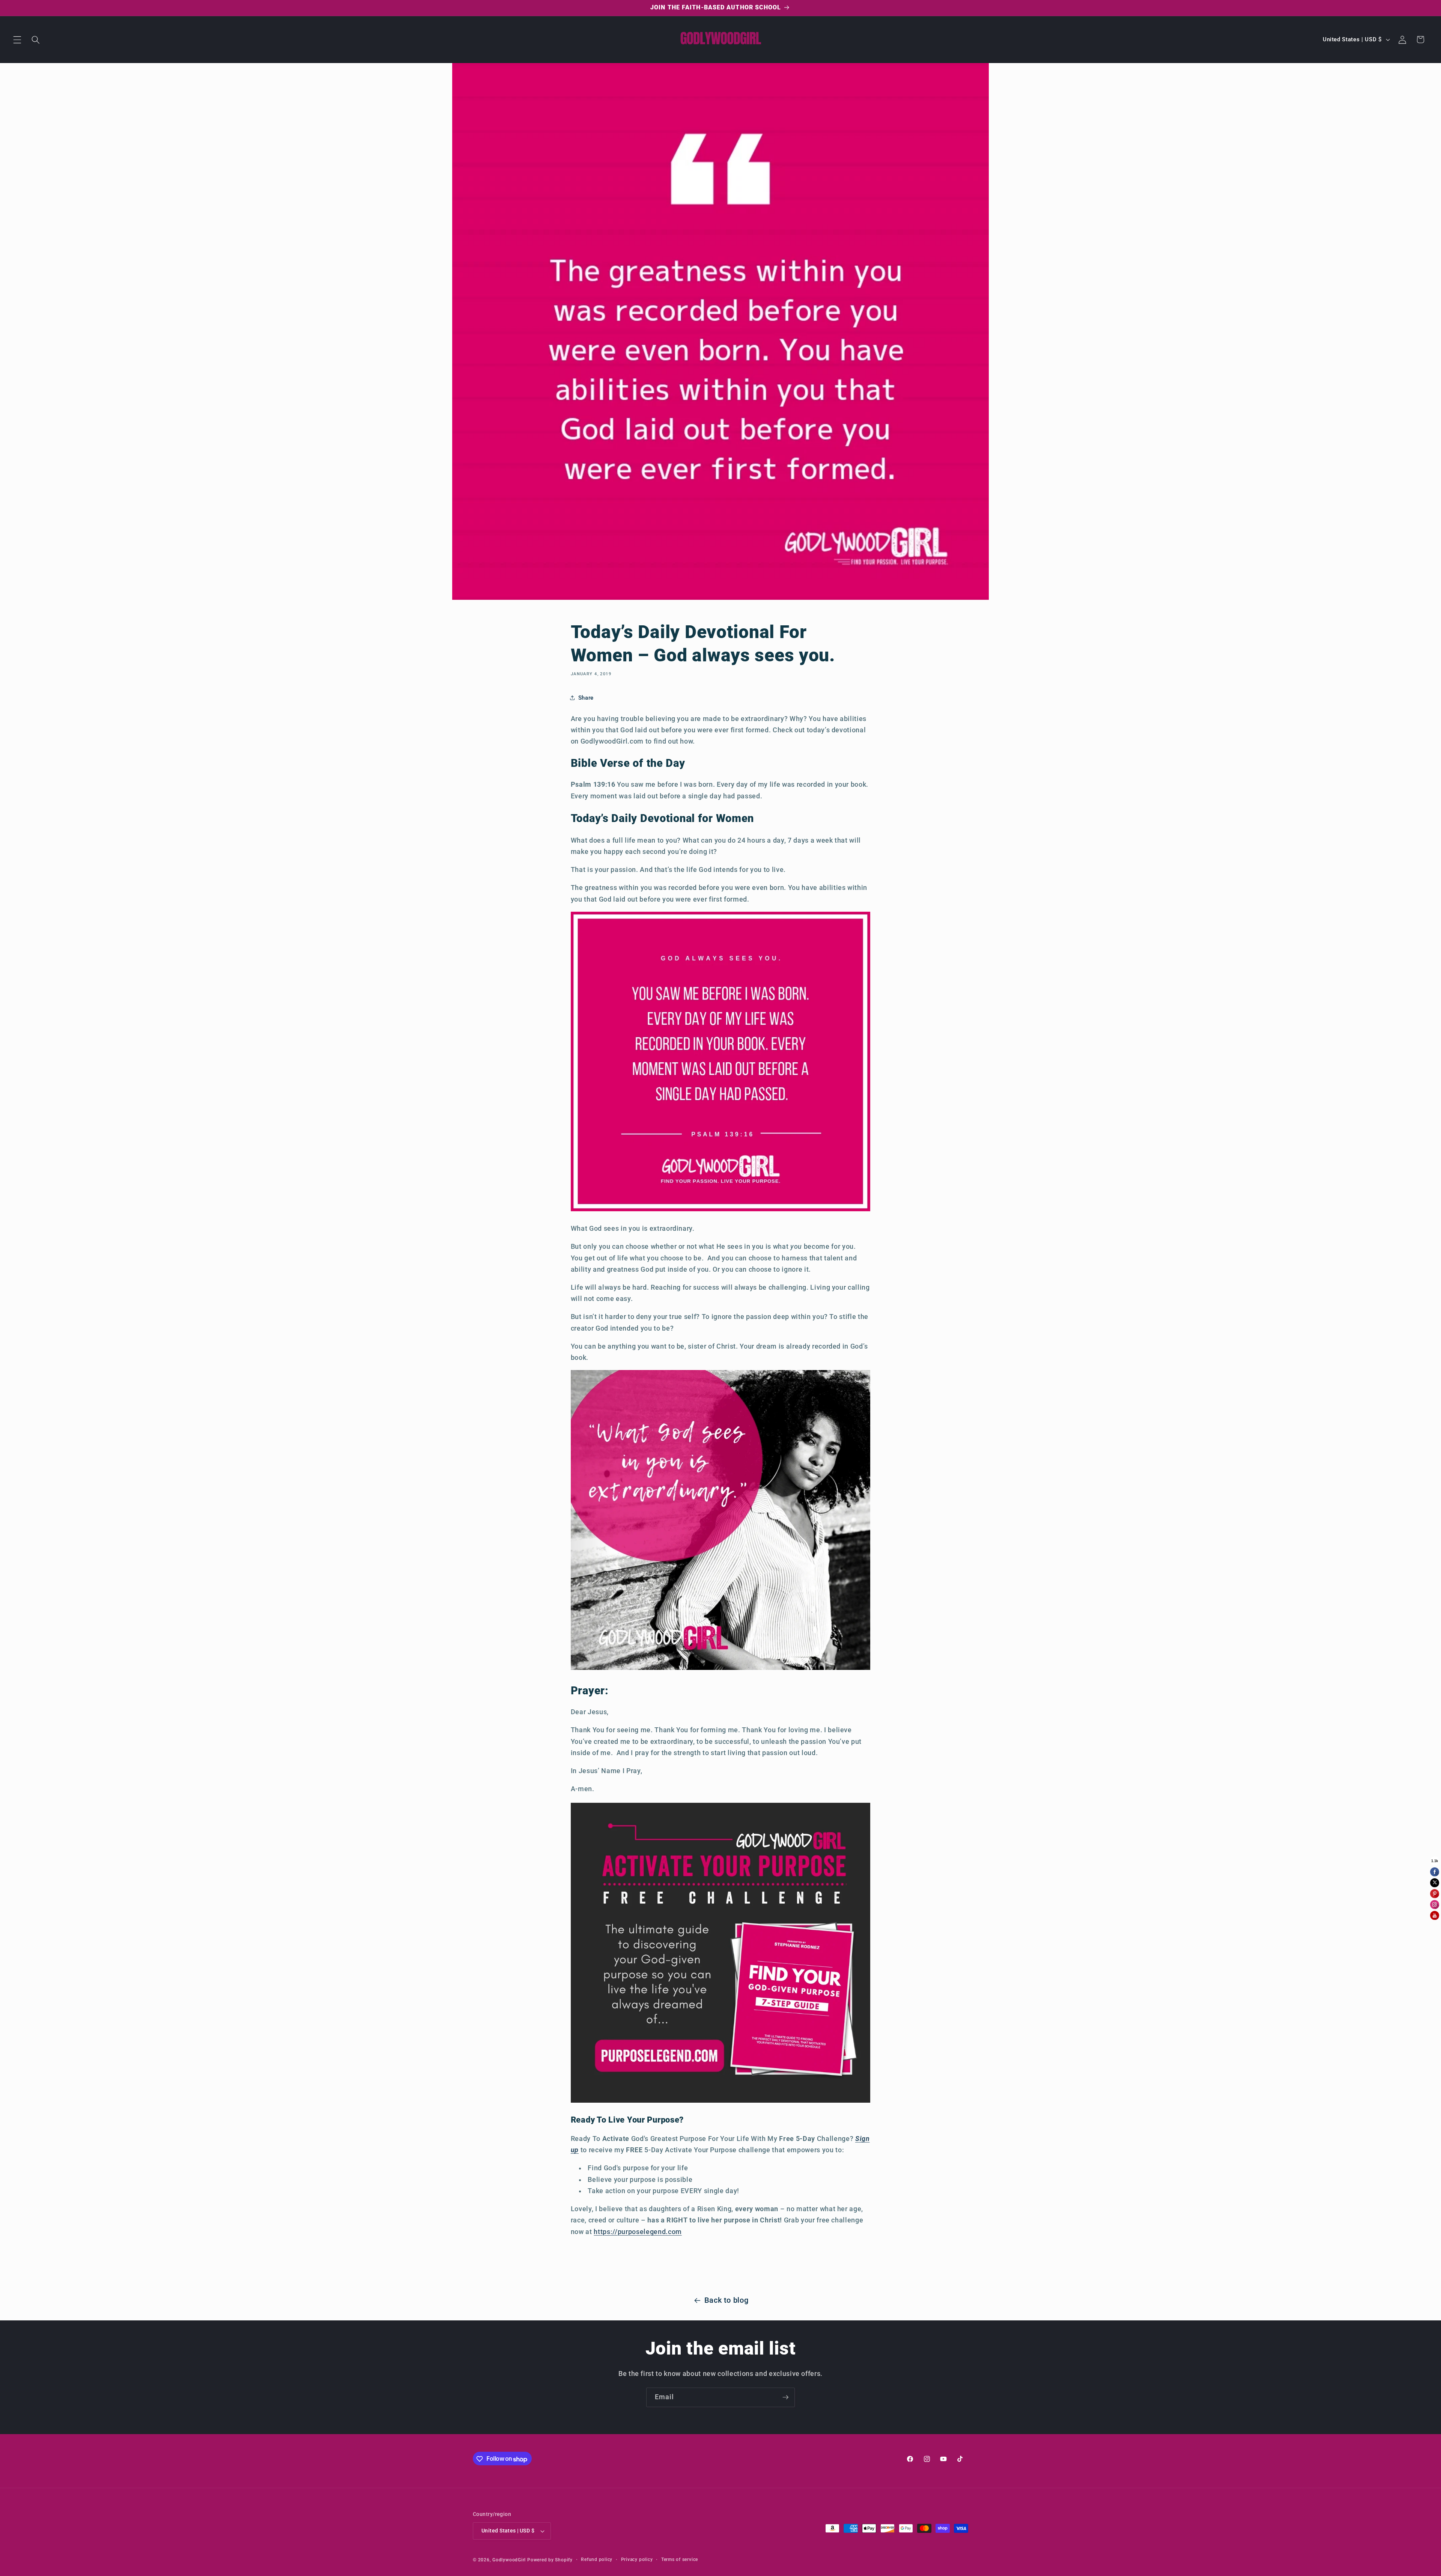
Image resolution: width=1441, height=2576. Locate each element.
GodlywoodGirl (509, 2560)
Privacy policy (637, 2559)
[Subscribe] (785, 2397)
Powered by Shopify (550, 2560)
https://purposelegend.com (638, 2232)
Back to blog (727, 2300)
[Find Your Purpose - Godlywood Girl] (721, 2101)
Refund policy (597, 2559)
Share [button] (586, 698)
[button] (17, 39)
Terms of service (680, 2559)
